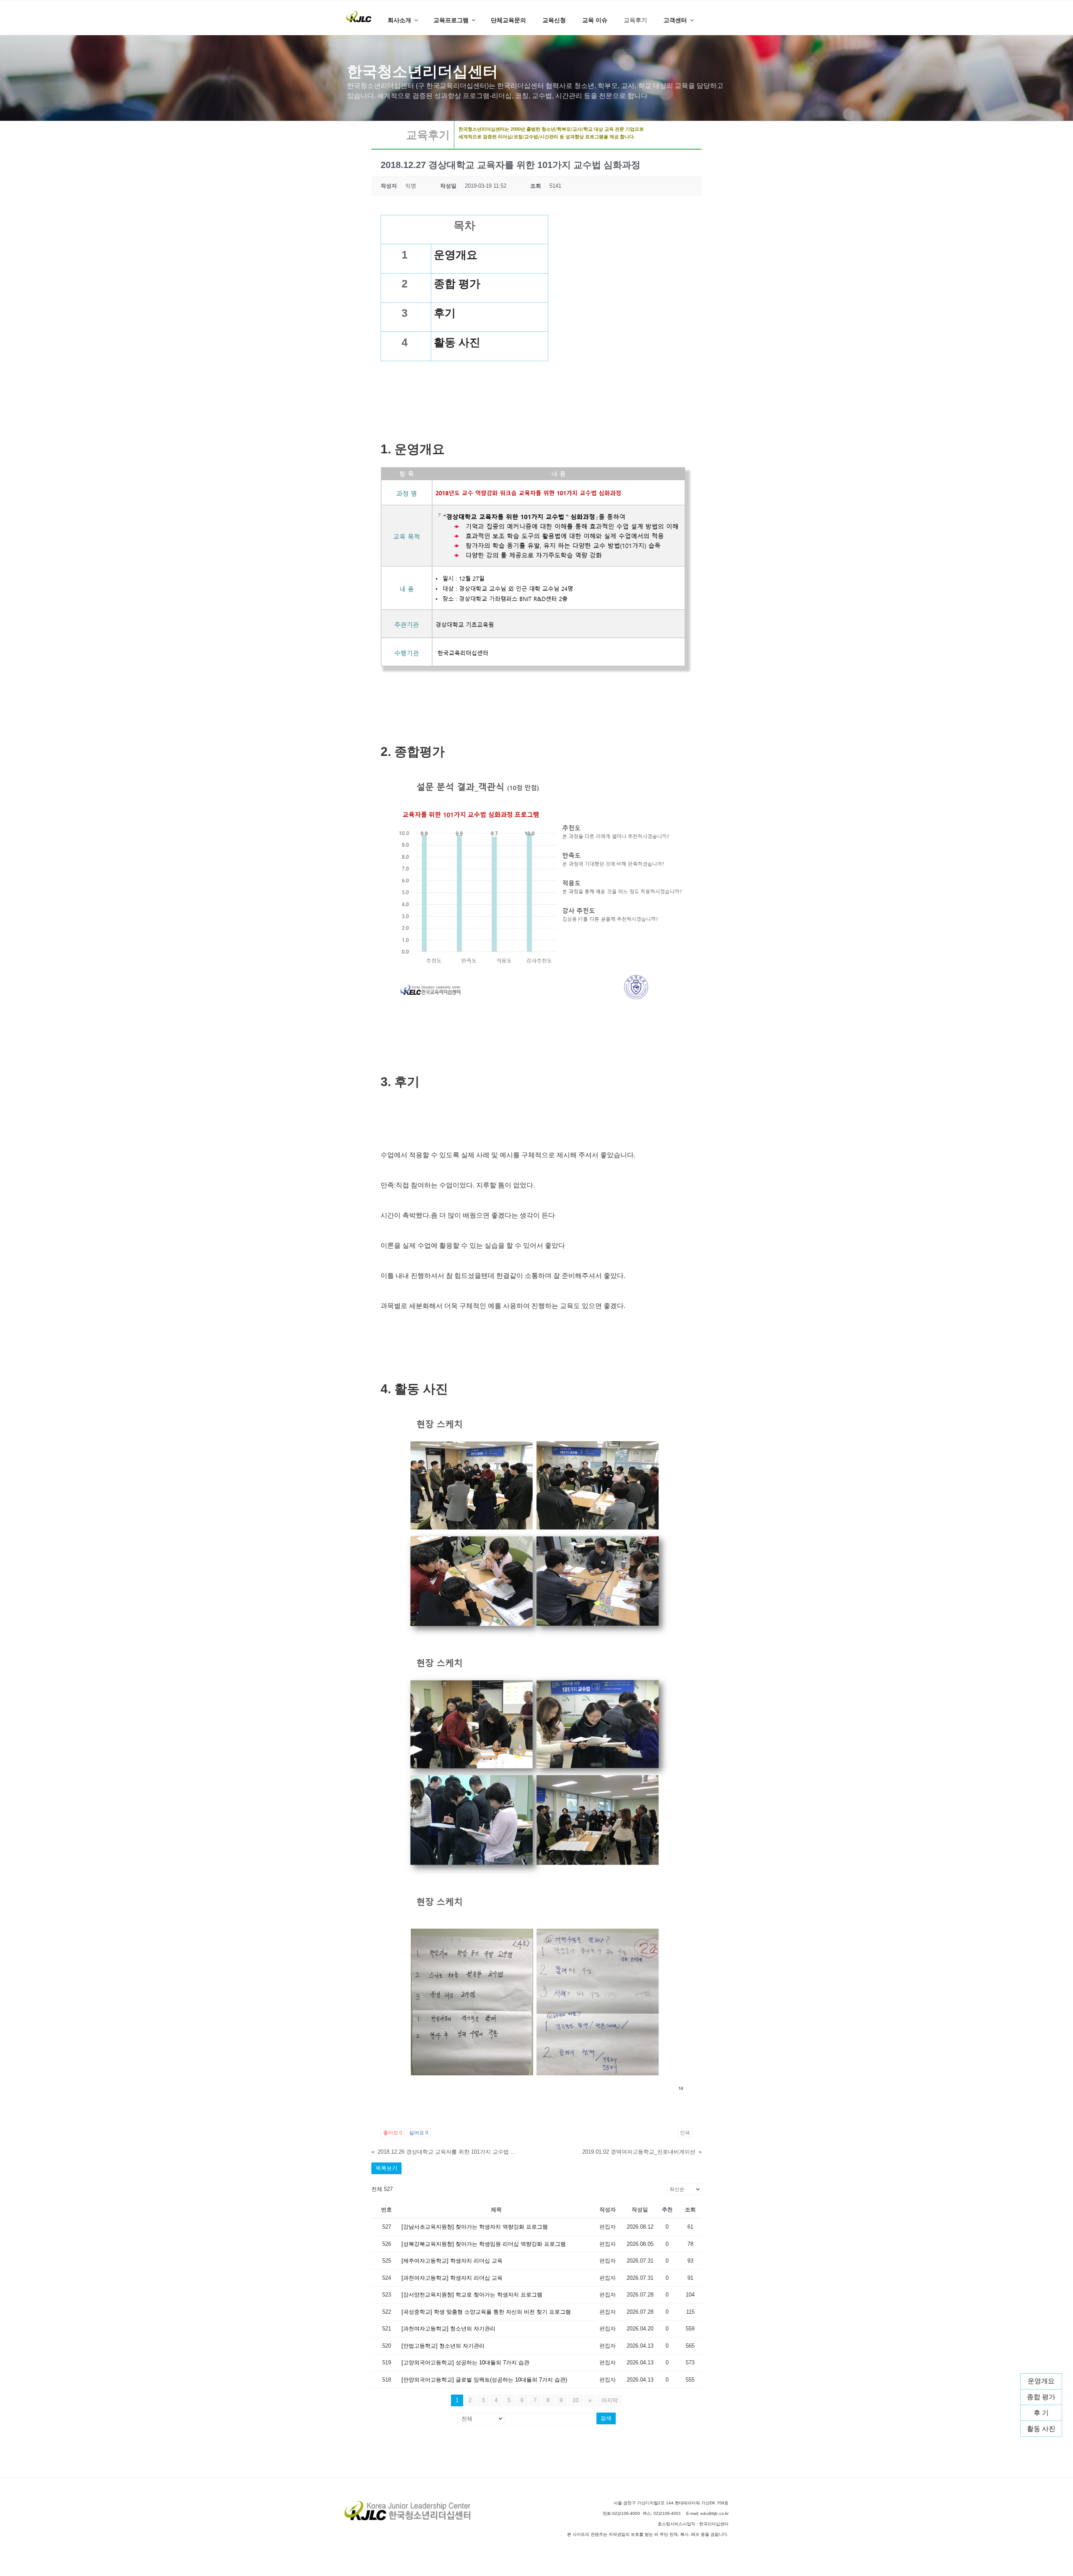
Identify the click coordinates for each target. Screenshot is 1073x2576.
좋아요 (393, 2133)
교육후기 (635, 20)
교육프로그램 (451, 20)
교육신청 (554, 20)
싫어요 (419, 2133)
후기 (445, 313)
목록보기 (386, 2168)
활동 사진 (1041, 2429)
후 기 (1041, 2413)
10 (575, 2400)
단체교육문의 (508, 20)
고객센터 (675, 20)
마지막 (610, 2400)
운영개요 (1041, 2381)
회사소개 (399, 20)
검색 (606, 2418)
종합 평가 (1041, 2397)
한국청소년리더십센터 (422, 71)
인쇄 (685, 2133)
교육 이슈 (595, 20)
